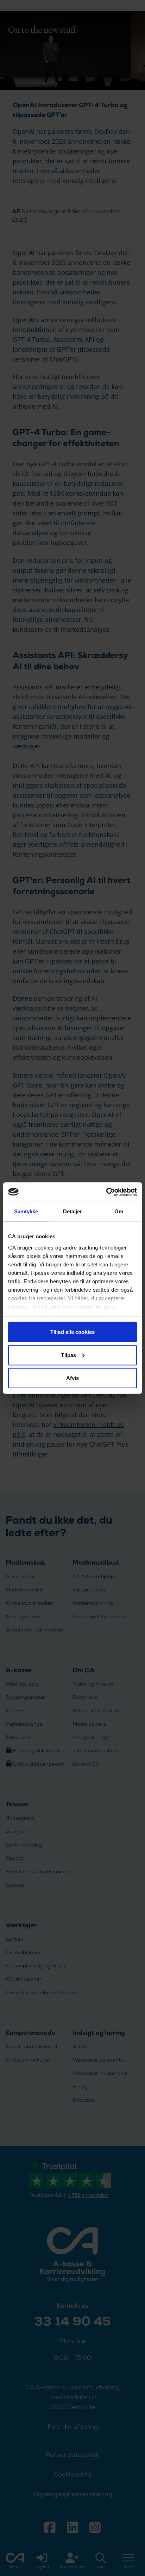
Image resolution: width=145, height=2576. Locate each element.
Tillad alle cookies (72, 1332)
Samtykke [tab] (26, 1211)
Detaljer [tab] (73, 1211)
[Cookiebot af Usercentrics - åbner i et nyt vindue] (106, 1192)
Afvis (73, 1378)
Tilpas (68, 1355)
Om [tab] (119, 1211)
